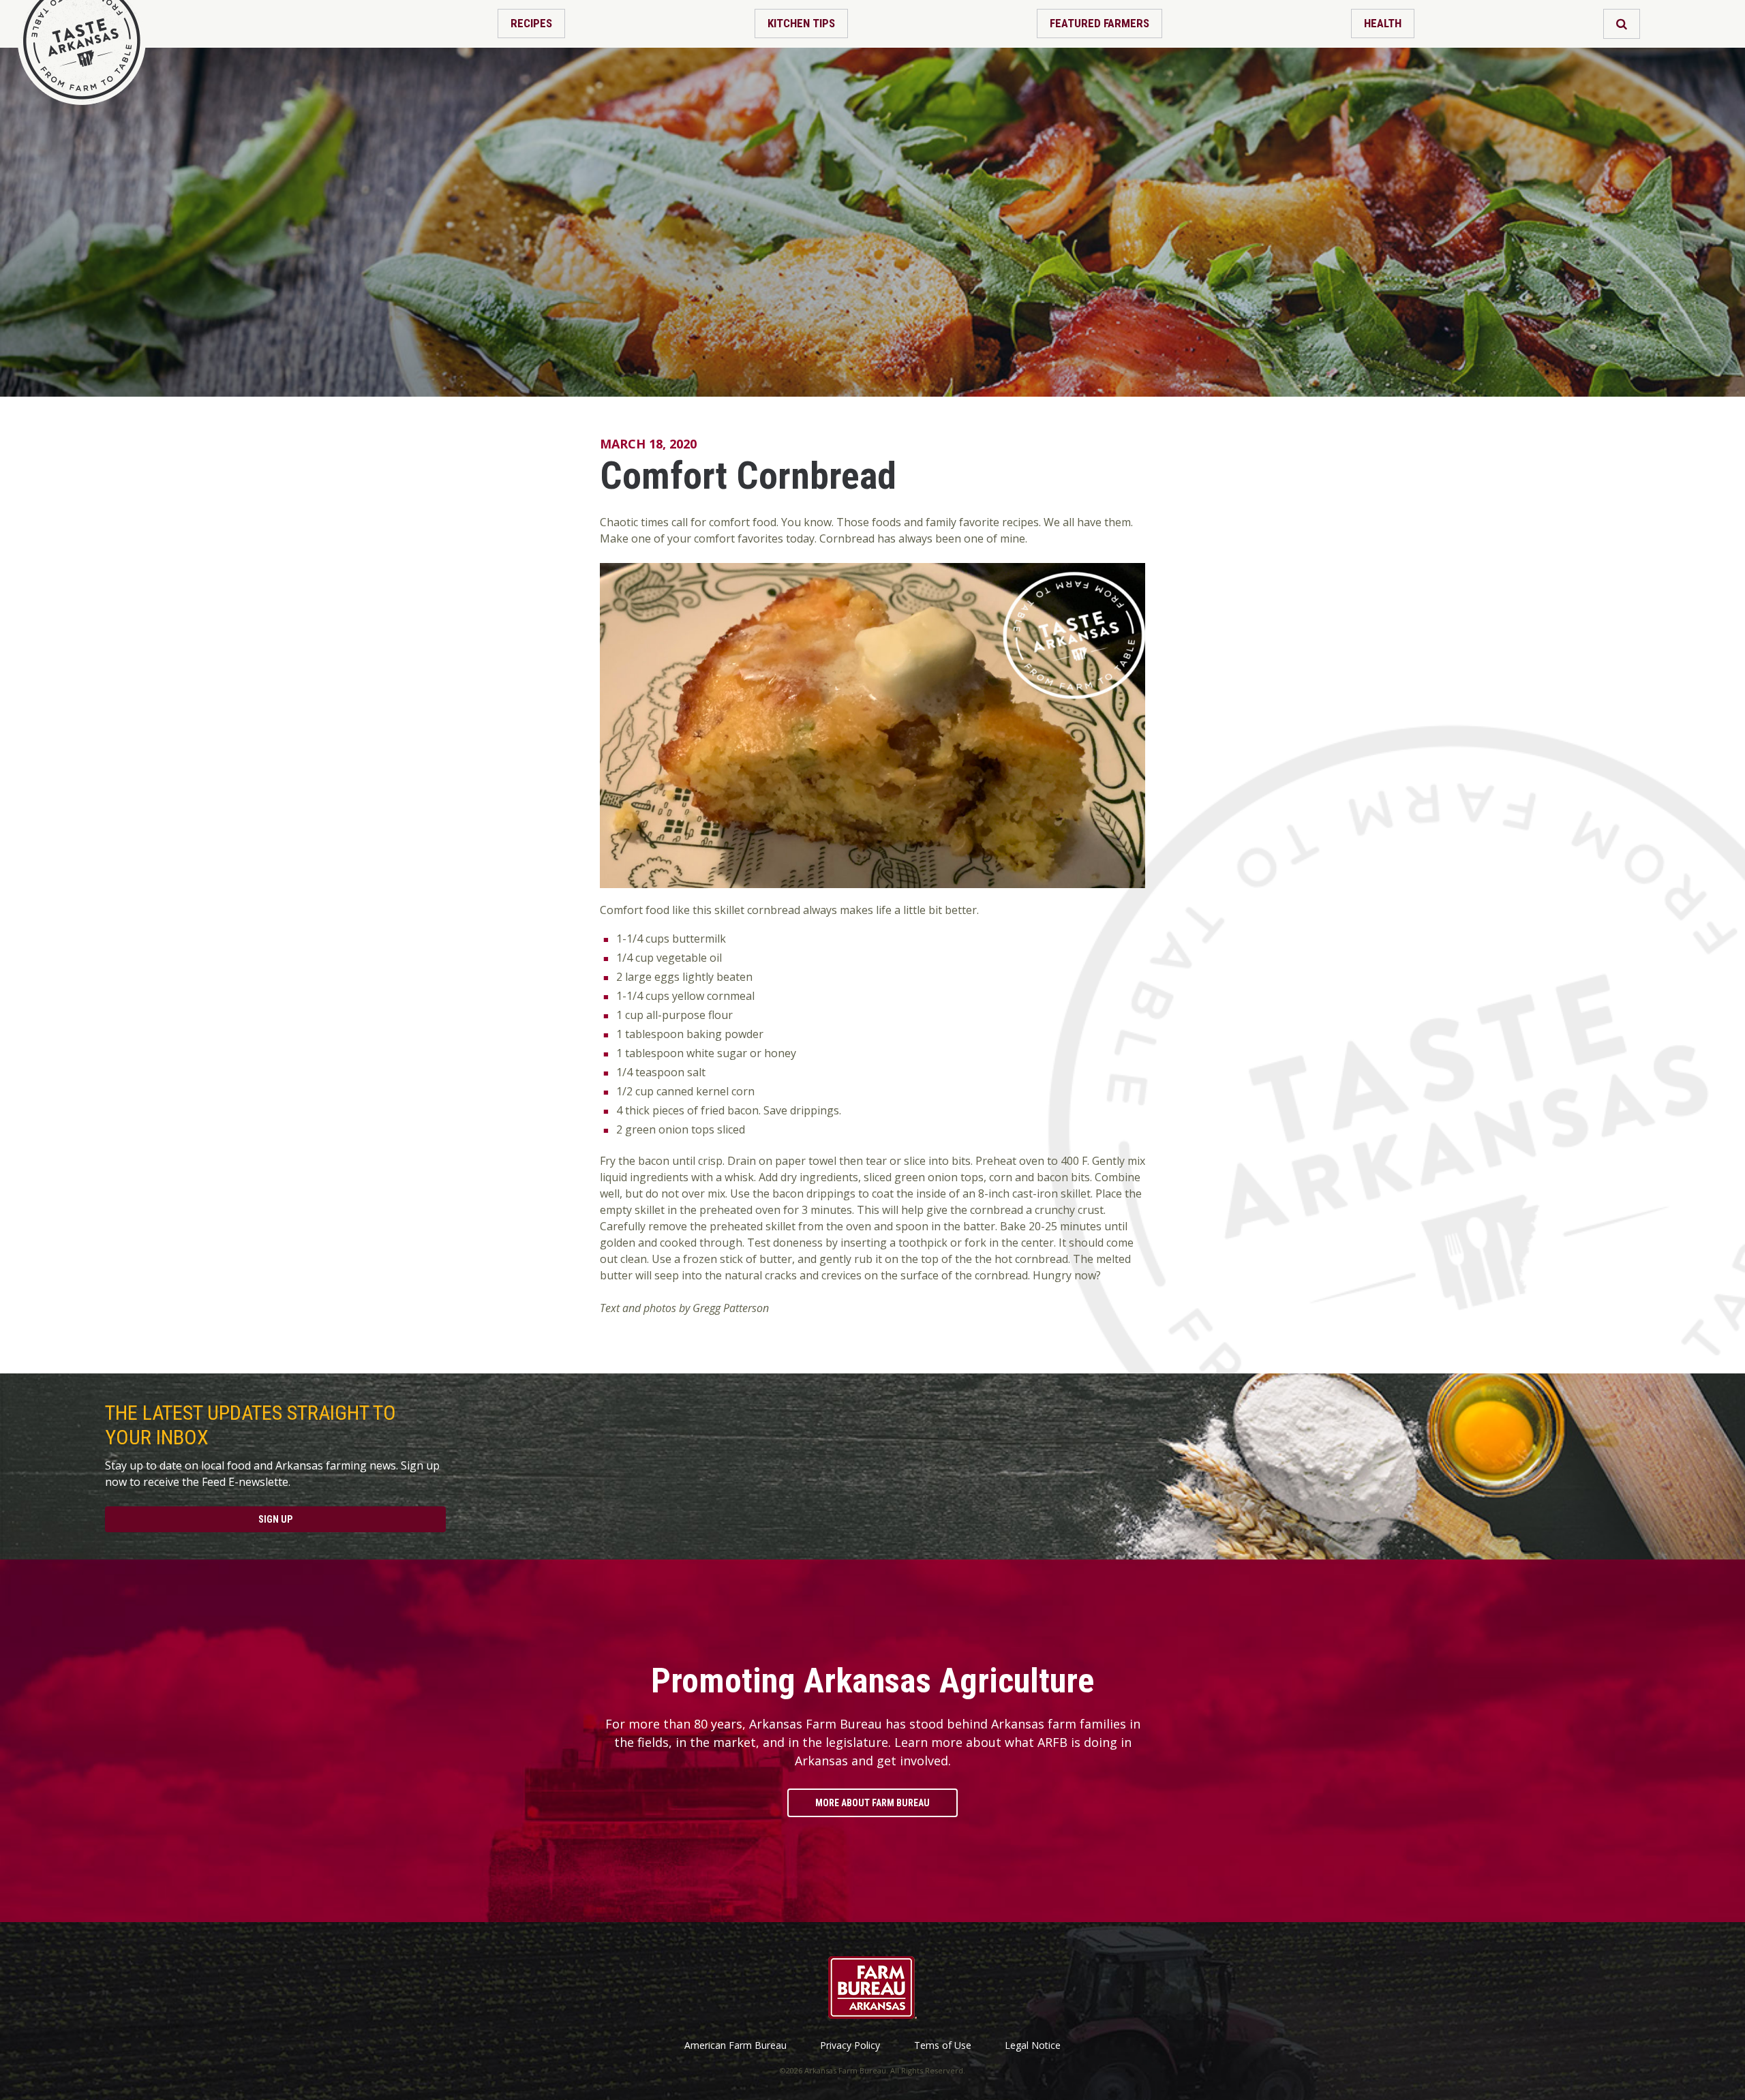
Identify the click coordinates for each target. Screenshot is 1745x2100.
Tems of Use (943, 2045)
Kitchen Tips (801, 23)
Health (1383, 23)
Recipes (531, 23)
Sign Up (275, 1519)
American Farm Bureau (735, 2045)
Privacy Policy (850, 2045)
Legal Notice (1033, 2045)
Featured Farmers (1099, 23)
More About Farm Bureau (872, 1803)
